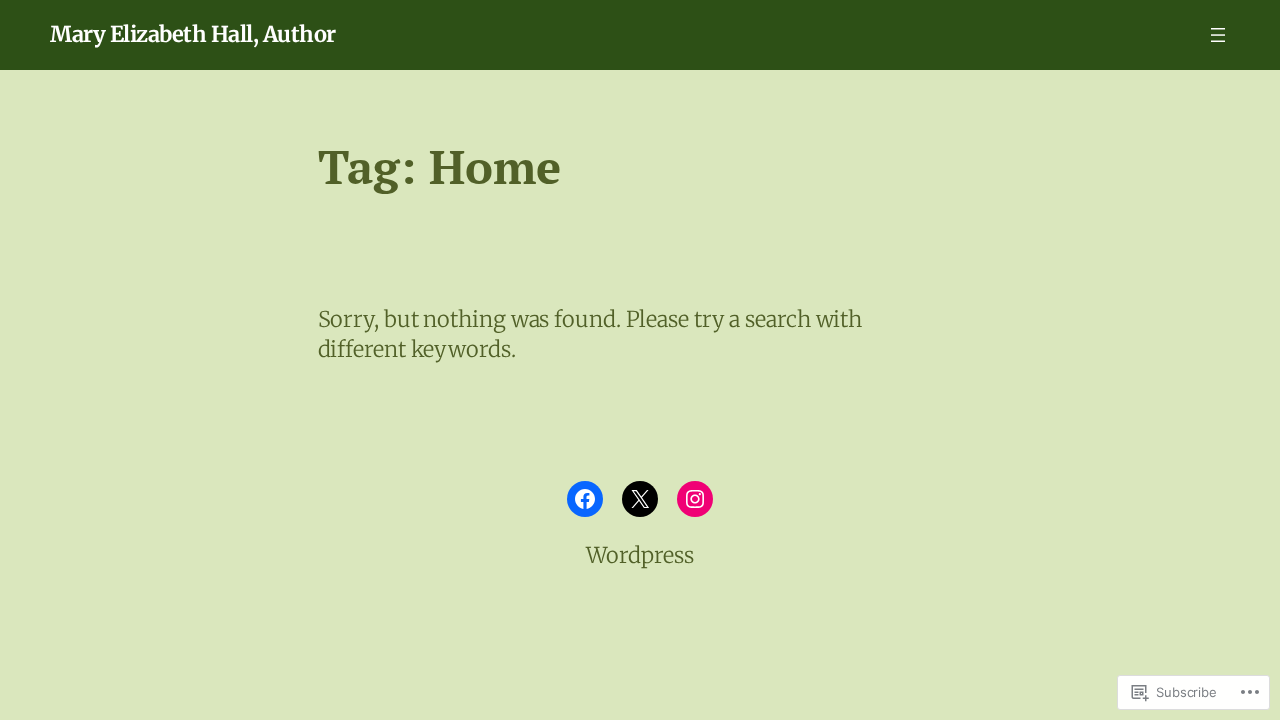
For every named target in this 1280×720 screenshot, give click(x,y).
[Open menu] (1218, 35)
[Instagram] (695, 499)
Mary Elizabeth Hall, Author (193, 34)
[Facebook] (585, 499)
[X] (640, 499)
